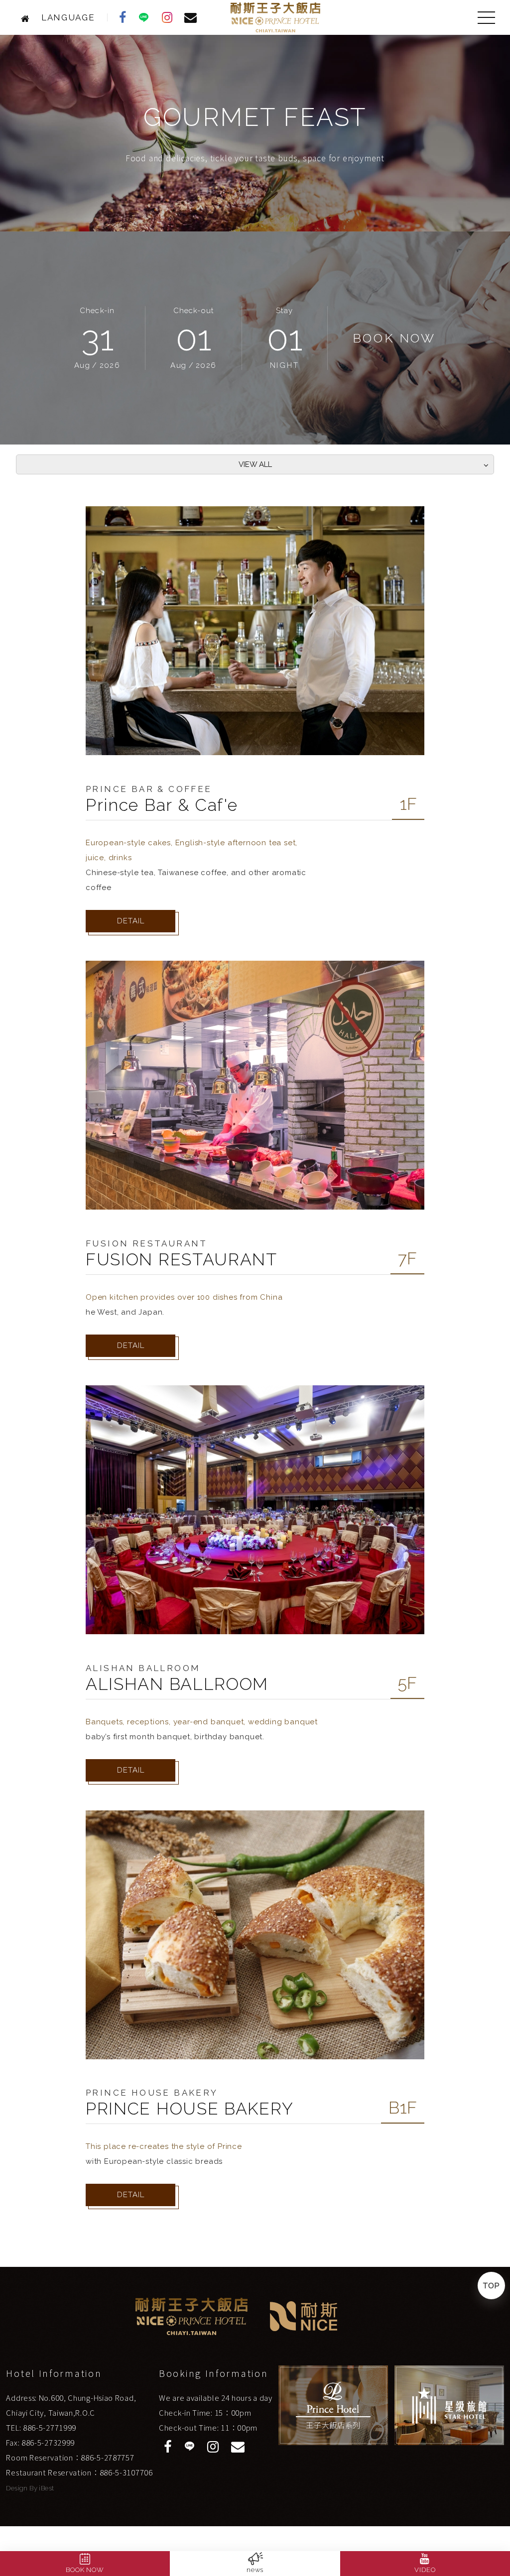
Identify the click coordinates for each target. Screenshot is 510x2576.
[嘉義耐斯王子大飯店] (28, 17)
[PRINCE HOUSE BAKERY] (255, 1935)
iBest (46, 2488)
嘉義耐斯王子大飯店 (276, 17)
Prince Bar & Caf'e (162, 805)
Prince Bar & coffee (149, 789)
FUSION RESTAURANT (182, 1259)
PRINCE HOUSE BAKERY (190, 2109)
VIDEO (425, 2570)
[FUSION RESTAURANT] (255, 1085)
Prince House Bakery (152, 2093)
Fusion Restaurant (147, 1243)
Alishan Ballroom (143, 1668)
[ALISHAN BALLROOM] (255, 1510)
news (255, 2570)
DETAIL (131, 921)
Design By (22, 2488)
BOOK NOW (85, 2570)
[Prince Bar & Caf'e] (255, 631)
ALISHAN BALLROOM (177, 1684)
